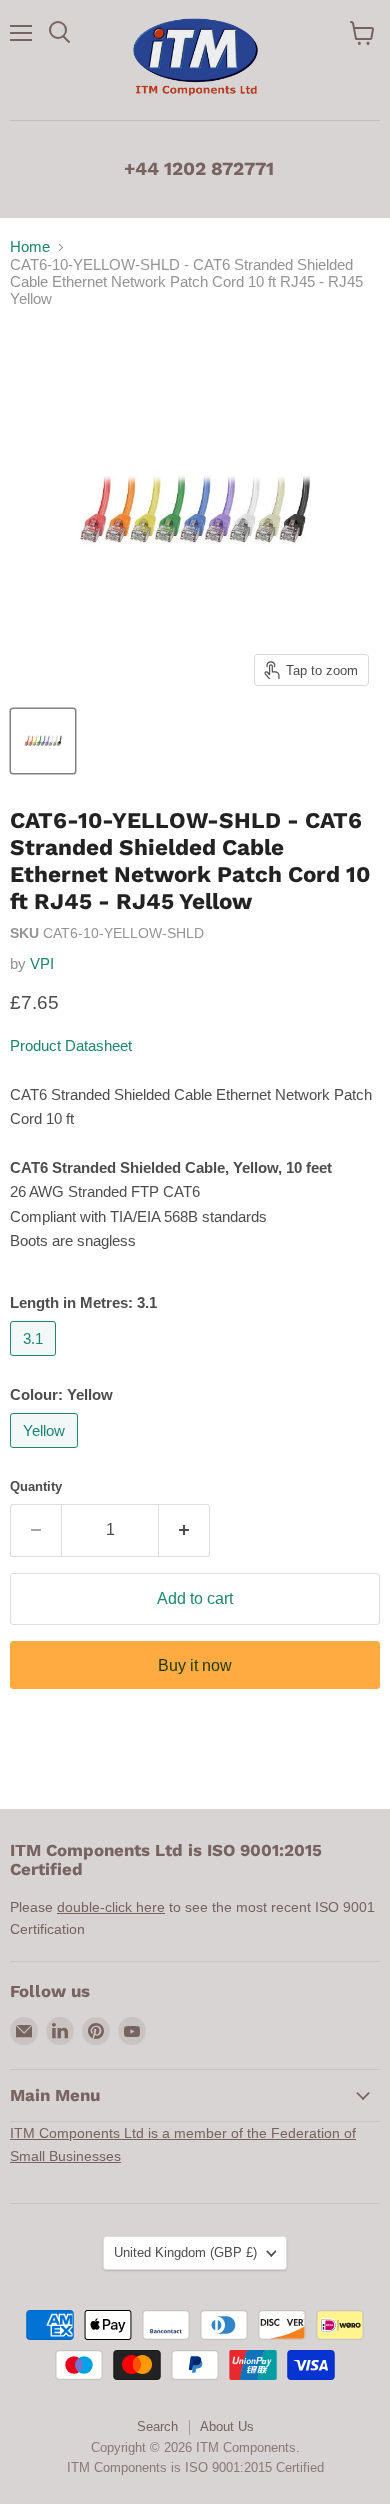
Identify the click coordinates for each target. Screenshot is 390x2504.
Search (157, 2426)
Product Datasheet (71, 1045)
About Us (227, 2426)
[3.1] (35, 1360)
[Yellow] (46, 1452)
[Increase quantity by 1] (184, 1530)
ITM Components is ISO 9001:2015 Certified (195, 2467)
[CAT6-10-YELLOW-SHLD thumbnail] (43, 741)
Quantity (36, 1486)
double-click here (111, 1907)
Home (30, 246)
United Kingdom (185, 2252)
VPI (42, 963)
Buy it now (195, 1665)
